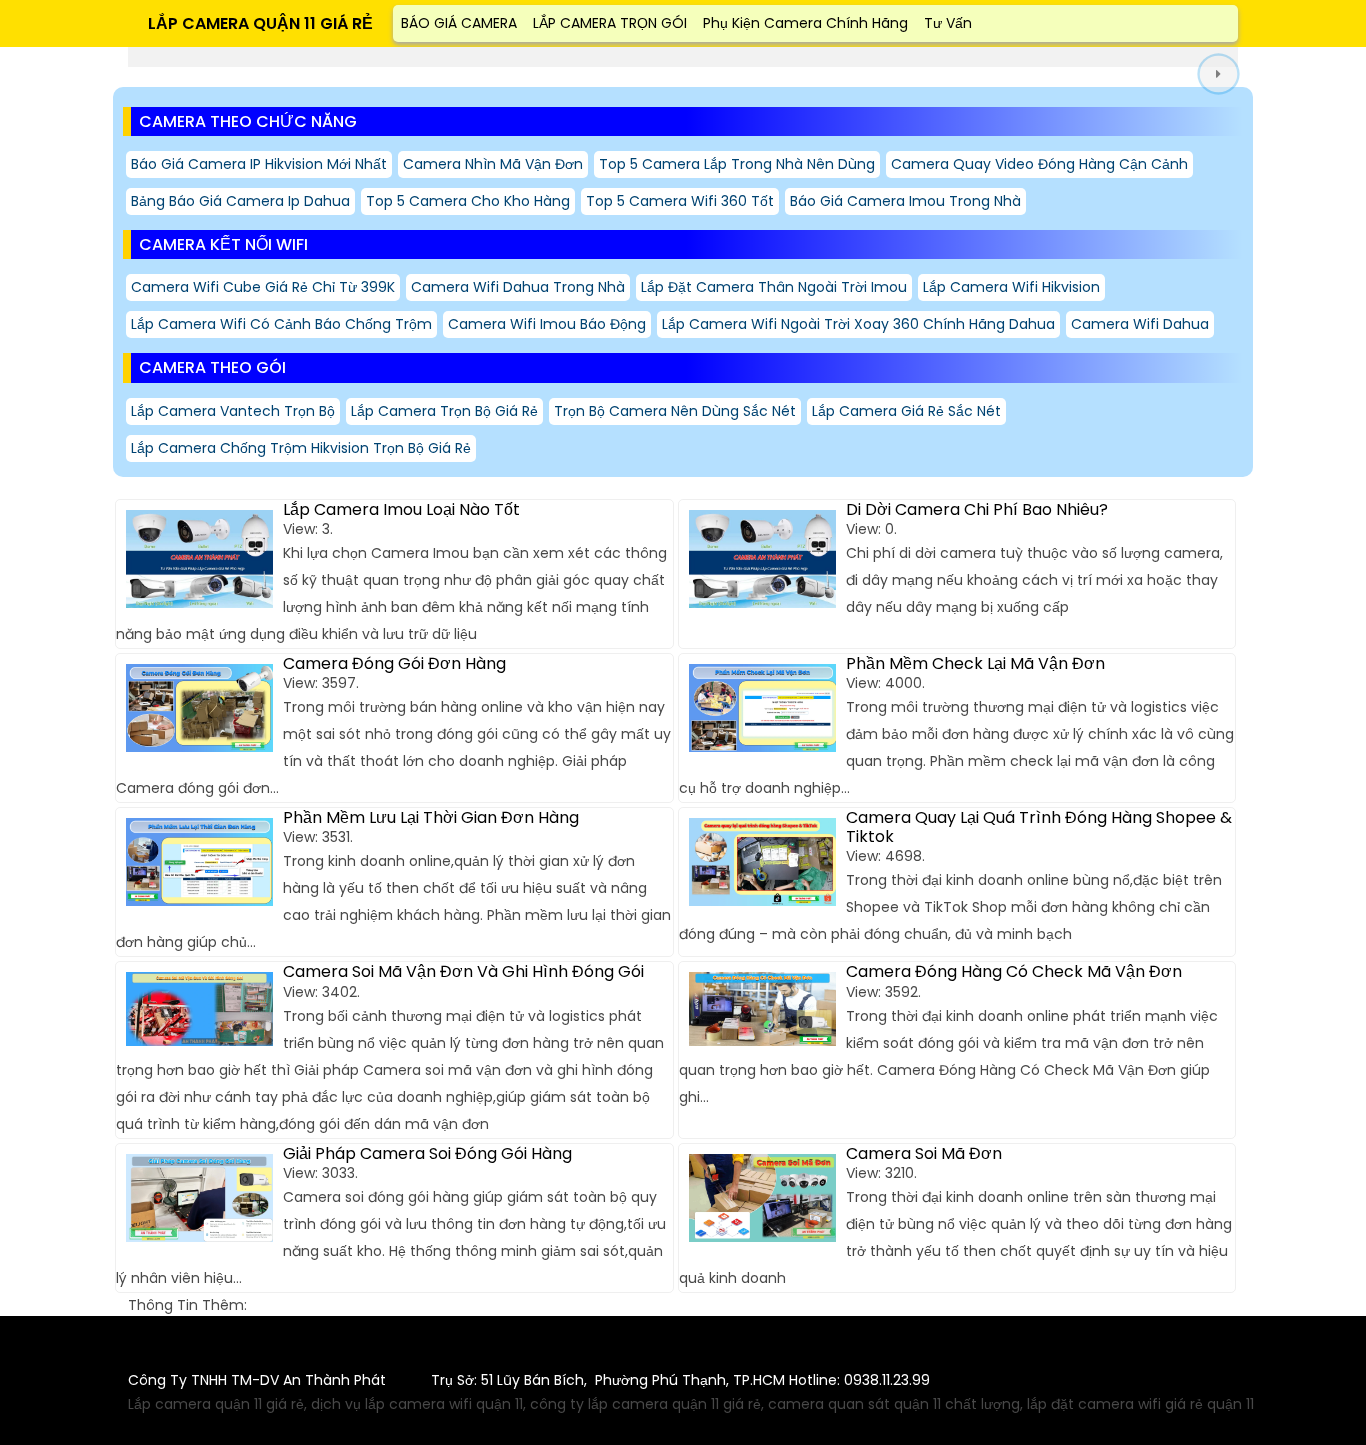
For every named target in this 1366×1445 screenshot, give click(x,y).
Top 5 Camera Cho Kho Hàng (468, 201)
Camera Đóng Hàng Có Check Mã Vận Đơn (1014, 971)
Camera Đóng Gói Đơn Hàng (394, 663)
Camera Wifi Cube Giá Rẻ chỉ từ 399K (263, 287)
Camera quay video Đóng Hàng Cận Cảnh (1039, 164)
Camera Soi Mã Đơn (924, 1153)
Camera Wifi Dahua (1140, 324)
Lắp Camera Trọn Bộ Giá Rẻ (444, 411)
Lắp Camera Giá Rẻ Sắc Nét (906, 411)
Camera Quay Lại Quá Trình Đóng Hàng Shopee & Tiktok (1039, 827)
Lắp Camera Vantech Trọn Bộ (233, 411)
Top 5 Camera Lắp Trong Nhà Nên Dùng (737, 164)
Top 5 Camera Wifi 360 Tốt (680, 201)
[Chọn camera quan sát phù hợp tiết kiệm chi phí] (1218, 74)
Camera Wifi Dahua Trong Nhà (518, 287)
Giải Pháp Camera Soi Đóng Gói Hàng (427, 1153)
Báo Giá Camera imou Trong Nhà (905, 201)
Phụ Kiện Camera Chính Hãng (805, 23)
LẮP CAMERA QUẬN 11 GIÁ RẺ (260, 23)
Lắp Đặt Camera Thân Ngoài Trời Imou (774, 287)
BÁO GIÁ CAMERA (459, 23)
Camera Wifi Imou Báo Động (547, 324)
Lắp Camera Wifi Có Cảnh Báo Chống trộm (281, 324)
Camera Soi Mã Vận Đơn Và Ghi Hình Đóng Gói (463, 971)
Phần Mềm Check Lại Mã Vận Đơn (975, 663)
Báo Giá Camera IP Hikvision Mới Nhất (259, 164)
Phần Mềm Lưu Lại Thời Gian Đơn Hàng (431, 817)
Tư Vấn (948, 23)
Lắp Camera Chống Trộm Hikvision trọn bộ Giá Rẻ (301, 448)
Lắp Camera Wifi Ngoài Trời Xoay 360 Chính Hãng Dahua (858, 324)
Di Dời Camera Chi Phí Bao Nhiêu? (977, 509)
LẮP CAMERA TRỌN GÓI (610, 23)
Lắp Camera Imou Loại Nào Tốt (401, 509)
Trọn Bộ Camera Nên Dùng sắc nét (675, 411)
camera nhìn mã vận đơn (493, 164)
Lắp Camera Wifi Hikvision (1011, 287)
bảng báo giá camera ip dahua (240, 201)
